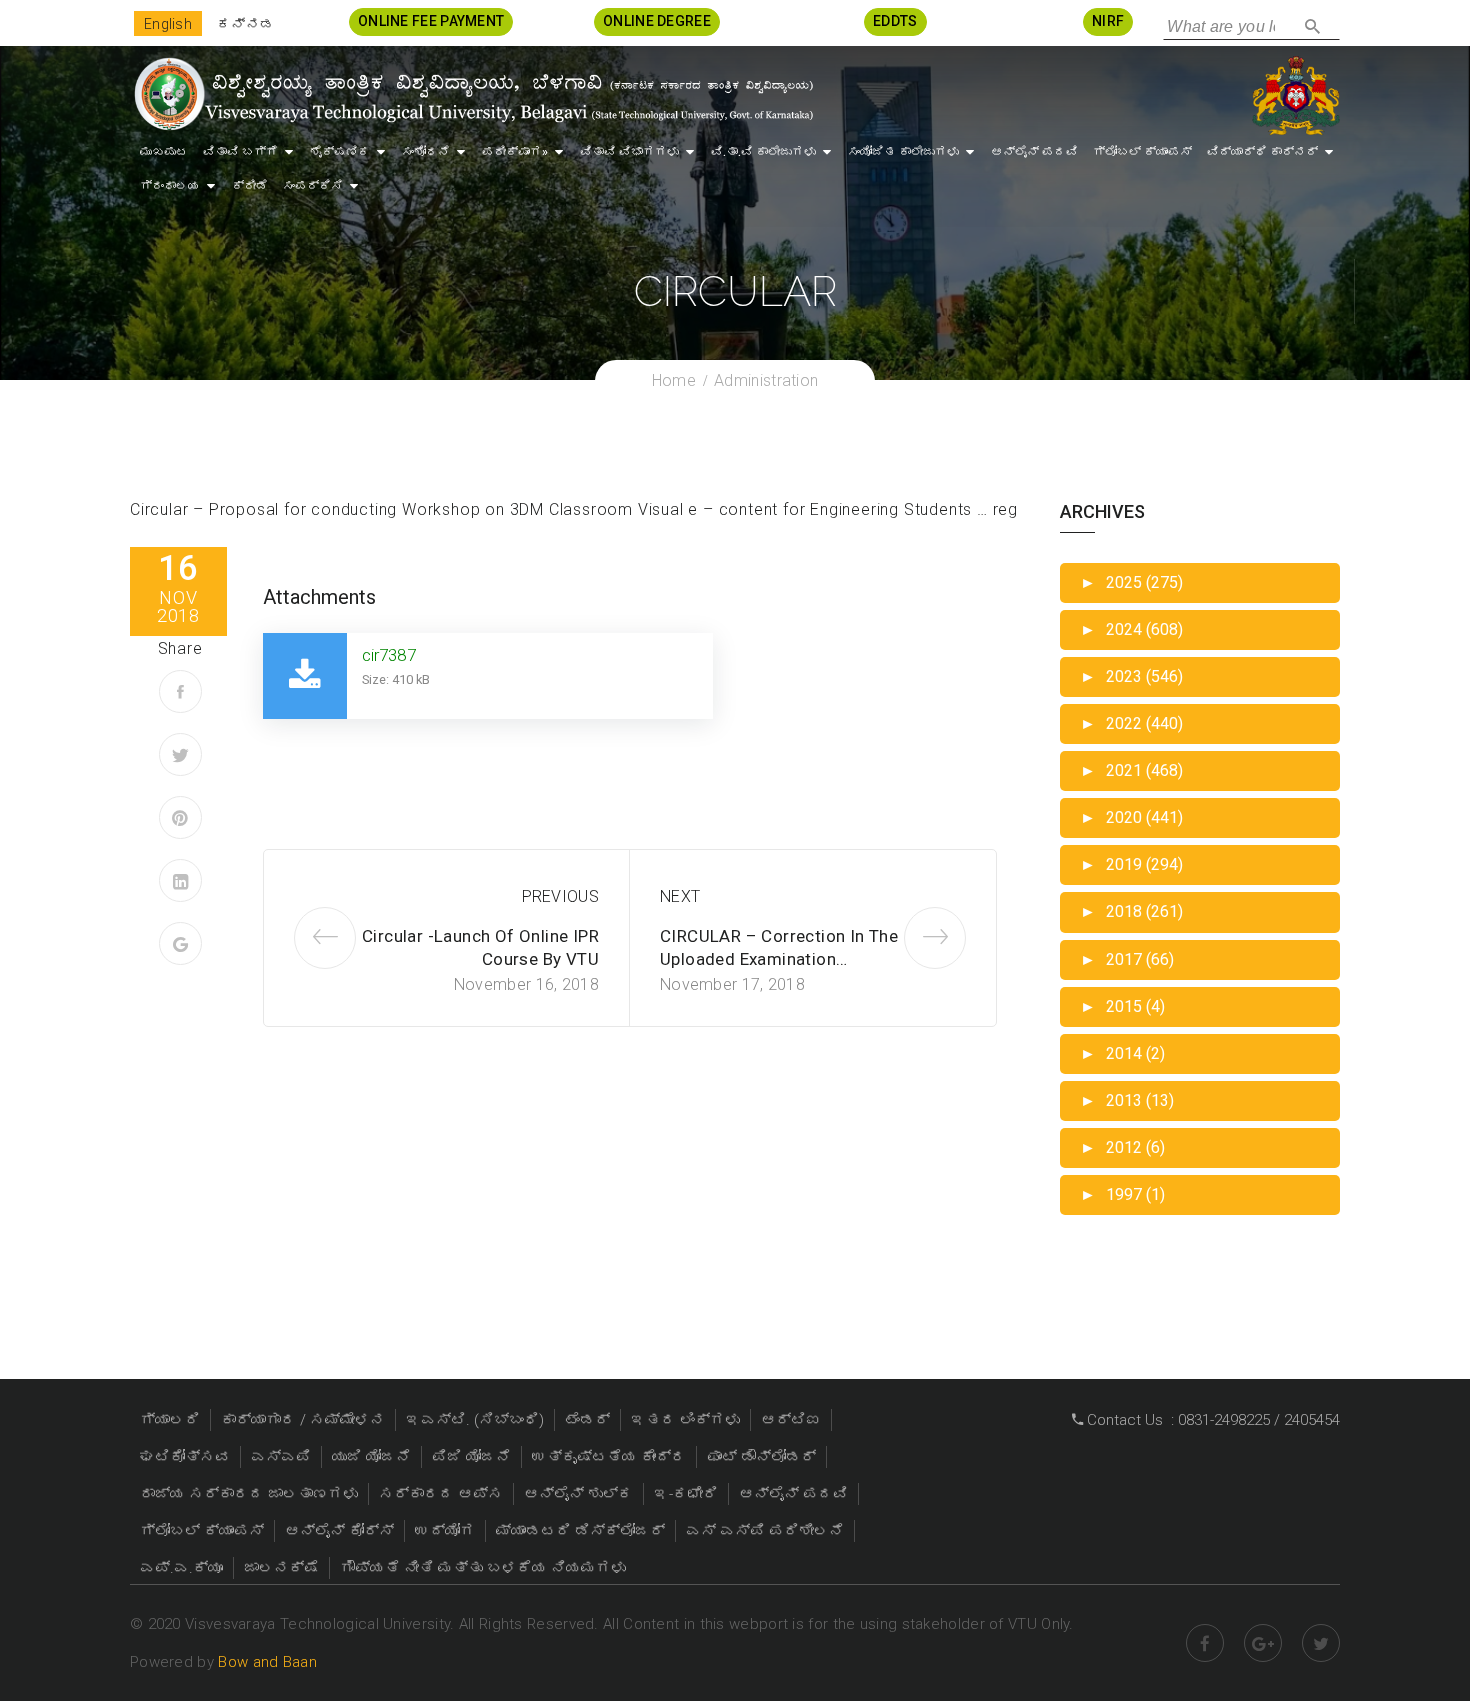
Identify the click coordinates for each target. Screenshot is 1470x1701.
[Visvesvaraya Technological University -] (472, 94)
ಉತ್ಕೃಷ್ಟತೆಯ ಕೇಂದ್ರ (609, 1457)
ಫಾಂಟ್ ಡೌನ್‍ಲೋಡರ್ (761, 1457)
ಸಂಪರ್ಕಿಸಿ (313, 186)
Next (680, 896)
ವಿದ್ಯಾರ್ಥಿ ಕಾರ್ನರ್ (1262, 152)
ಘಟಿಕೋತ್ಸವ (185, 1457)
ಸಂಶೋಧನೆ (426, 152)
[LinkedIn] (180, 880)
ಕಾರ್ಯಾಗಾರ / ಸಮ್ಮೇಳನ (303, 1420)
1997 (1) (1122, 1194)
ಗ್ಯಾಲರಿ (170, 1420)
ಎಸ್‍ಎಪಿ (281, 1457)
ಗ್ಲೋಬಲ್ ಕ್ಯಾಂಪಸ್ (1142, 152)
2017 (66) (1127, 959)
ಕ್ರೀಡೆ (250, 186)
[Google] (180, 943)
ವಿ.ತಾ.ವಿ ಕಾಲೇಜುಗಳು (763, 152)
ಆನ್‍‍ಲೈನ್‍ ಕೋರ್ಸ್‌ (339, 1531)
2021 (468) (1131, 770)
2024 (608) (1131, 629)
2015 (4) (1122, 1006)
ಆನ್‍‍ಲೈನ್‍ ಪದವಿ (1034, 152)
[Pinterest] (180, 817)
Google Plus (1263, 1643)
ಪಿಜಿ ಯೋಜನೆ (471, 1457)
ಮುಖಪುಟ (164, 152)
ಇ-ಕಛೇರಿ (686, 1494)
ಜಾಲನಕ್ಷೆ (281, 1568)
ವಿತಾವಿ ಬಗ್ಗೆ (240, 152)
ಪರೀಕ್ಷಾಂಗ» (515, 152)
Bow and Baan (267, 1662)
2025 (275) (1131, 582)
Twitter (1321, 1643)
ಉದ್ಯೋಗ (445, 1531)
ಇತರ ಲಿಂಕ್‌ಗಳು (685, 1420)
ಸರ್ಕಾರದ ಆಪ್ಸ (441, 1494)
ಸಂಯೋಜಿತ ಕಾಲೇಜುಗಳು (903, 152)
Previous (560, 896)
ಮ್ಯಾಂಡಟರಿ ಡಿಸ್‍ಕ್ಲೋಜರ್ (580, 1531)
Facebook (1205, 1643)
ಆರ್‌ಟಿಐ (791, 1420)
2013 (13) (1127, 1100)
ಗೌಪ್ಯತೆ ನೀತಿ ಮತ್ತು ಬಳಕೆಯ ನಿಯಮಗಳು (483, 1568)
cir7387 (389, 655)
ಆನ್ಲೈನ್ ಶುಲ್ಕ (578, 1494)
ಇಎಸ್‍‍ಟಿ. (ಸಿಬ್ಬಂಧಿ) (475, 1420)
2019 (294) (1131, 864)
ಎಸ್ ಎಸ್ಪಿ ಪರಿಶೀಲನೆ (765, 1531)
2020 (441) (1131, 817)
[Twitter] (180, 754)
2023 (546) (1131, 676)
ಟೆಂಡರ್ (587, 1420)
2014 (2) (1122, 1053)
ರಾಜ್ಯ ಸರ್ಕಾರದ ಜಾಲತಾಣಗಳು (249, 1494)
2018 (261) (1131, 911)
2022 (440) (1131, 723)
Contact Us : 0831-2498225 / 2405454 (1211, 1420)
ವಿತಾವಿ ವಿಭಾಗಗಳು (629, 152)
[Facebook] (180, 691)
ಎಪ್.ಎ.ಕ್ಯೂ (181, 1568)
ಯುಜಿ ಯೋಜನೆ (371, 1457)
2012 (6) (1122, 1147)
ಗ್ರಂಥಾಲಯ (170, 186)
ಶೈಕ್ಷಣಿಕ (340, 152)
